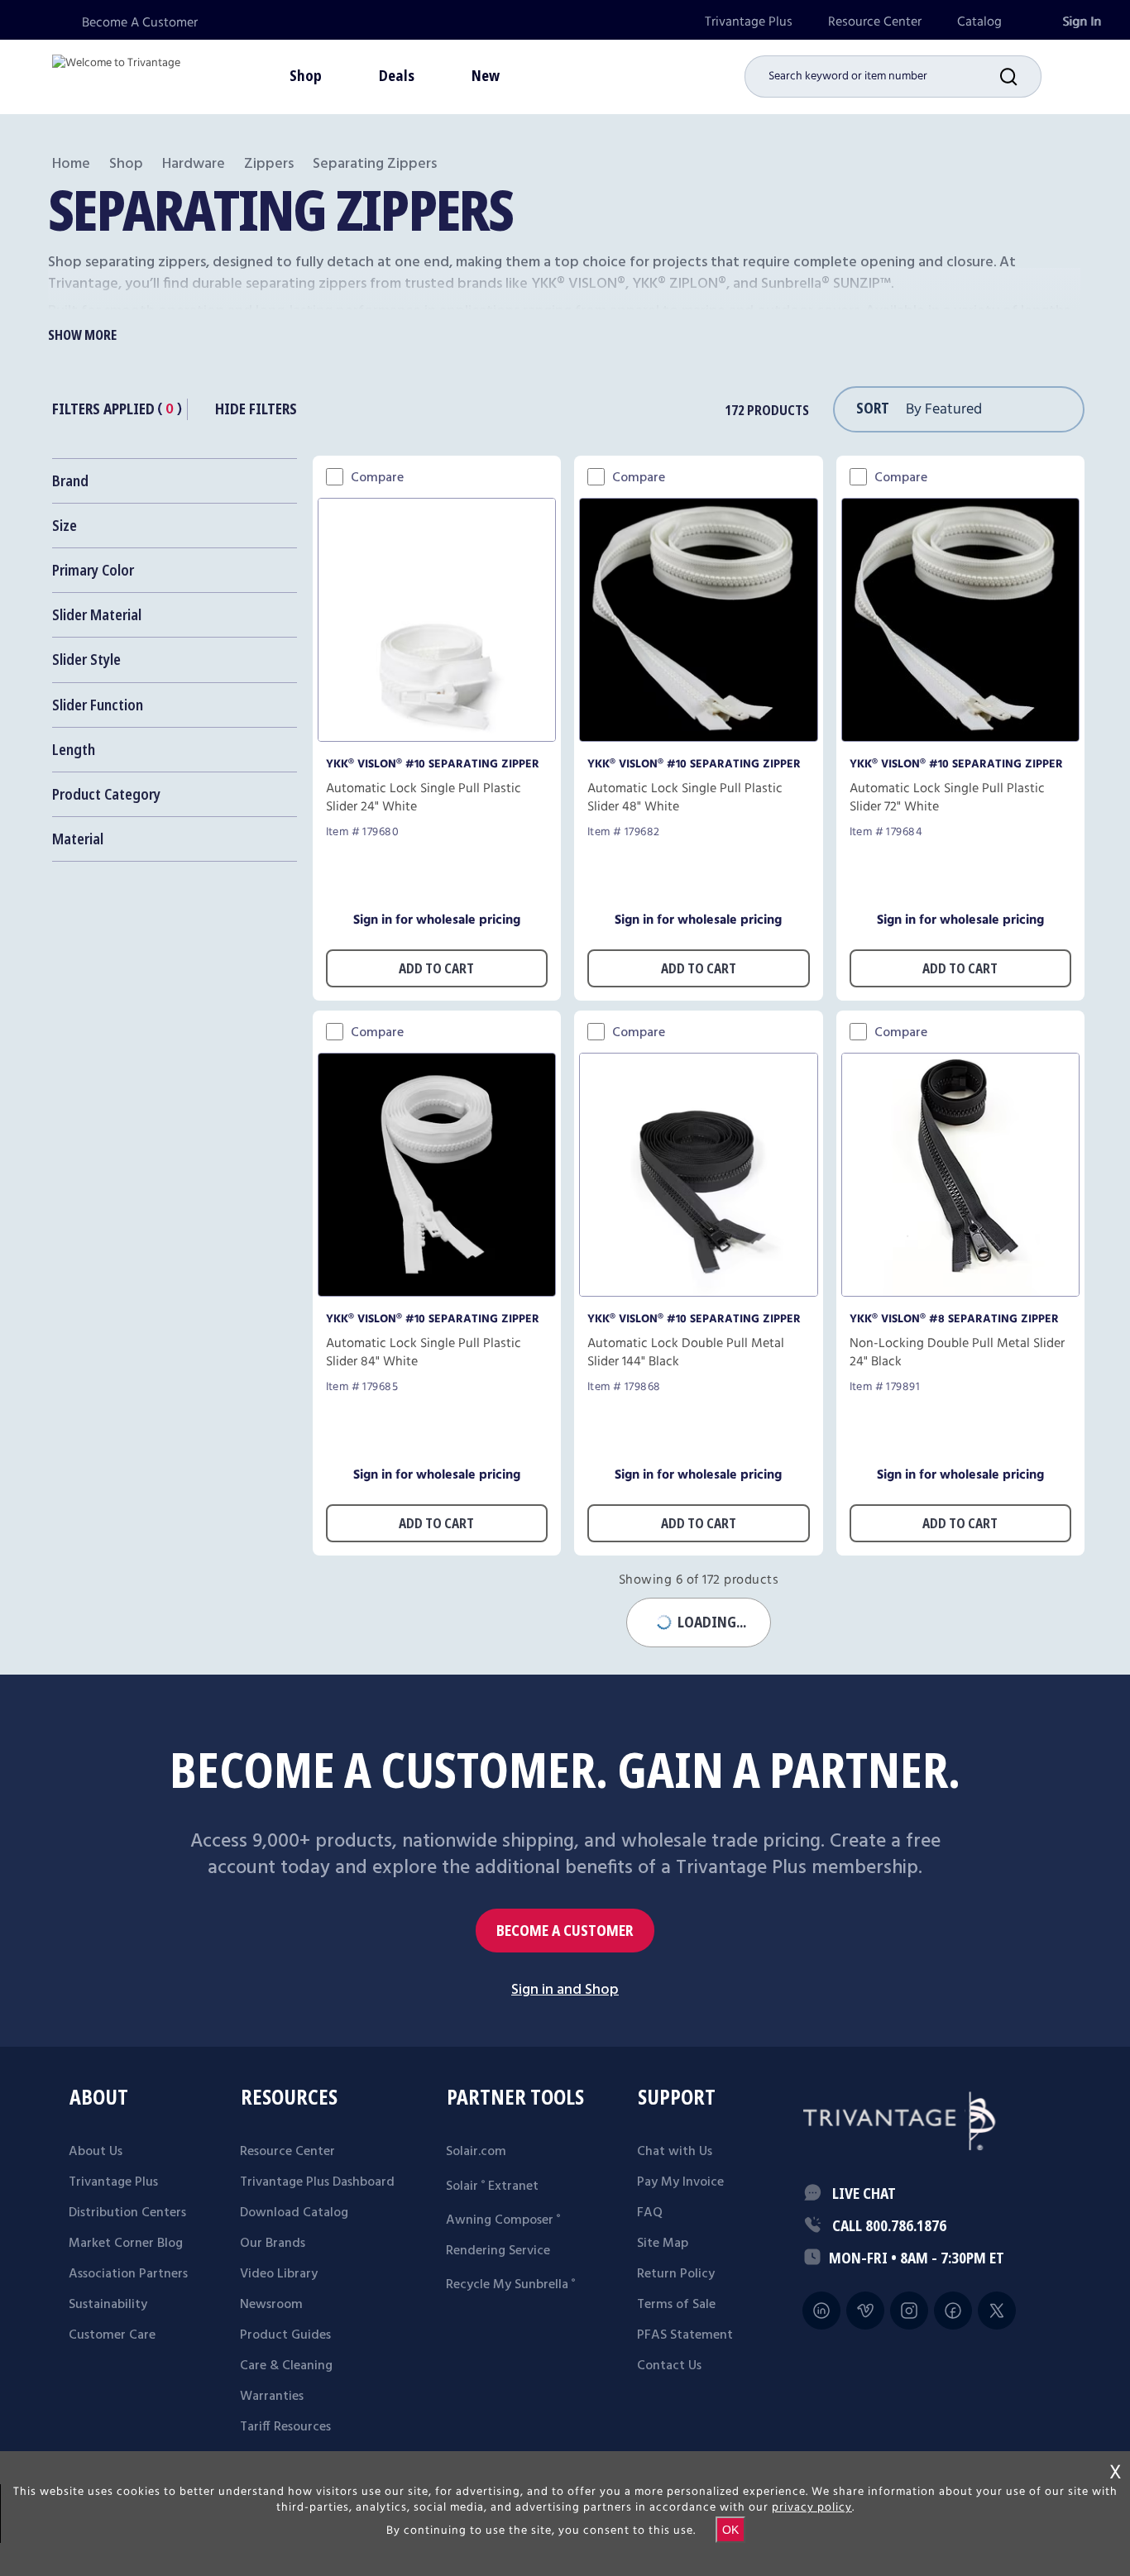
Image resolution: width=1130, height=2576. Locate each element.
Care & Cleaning (286, 2366)
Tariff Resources (285, 2427)
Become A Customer (140, 23)
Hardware (194, 164)
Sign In (1082, 22)
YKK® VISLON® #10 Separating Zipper (433, 764)
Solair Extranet (492, 2186)
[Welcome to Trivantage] (116, 74)
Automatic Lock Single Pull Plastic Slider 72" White (947, 798)
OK (730, 2530)
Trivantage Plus (749, 22)
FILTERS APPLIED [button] (103, 409)
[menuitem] (749, 22)
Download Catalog (294, 2213)
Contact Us (669, 2366)
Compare (377, 478)
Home (71, 164)
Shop (126, 164)
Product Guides (285, 2335)
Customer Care (112, 2335)
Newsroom (271, 2305)
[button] (1021, 76)
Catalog (979, 22)
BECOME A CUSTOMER (565, 1931)
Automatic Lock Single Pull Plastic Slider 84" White (424, 1353)
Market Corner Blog (126, 2244)
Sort (873, 408)
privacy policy (812, 2507)
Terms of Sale (676, 2305)
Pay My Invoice (680, 2182)
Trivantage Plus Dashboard (317, 2182)
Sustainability (108, 2305)
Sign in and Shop (565, 1990)
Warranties (272, 2397)
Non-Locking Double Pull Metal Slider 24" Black (957, 1353)
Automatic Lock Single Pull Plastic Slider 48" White (685, 798)
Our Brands (273, 2244)
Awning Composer (503, 2220)
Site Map (663, 2244)
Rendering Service (498, 2251)
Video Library (279, 2274)
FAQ (650, 2213)
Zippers (269, 164)
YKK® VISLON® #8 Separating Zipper (954, 1319)
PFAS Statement (685, 2335)
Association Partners (128, 2274)
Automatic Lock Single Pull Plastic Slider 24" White (424, 798)
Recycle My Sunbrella (510, 2285)
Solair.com (476, 2152)
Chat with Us (675, 2152)
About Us (96, 2152)
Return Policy (676, 2274)
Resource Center (875, 22)
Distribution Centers (127, 2213)
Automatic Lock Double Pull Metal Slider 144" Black (686, 1353)
